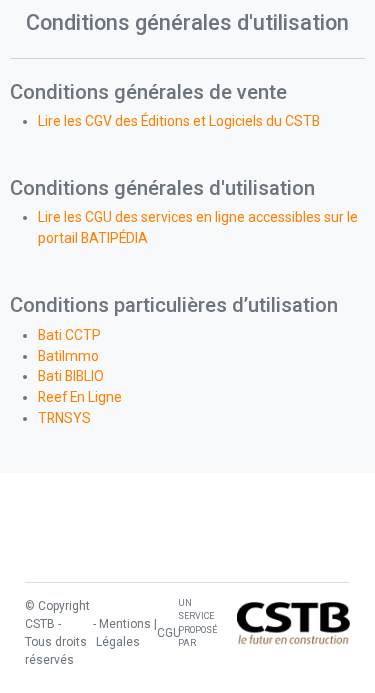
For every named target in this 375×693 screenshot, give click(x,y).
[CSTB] (293, 623)
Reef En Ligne (80, 397)
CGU (169, 633)
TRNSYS (64, 418)
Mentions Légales (123, 633)
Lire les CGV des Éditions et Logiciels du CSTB (179, 121)
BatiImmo (68, 356)
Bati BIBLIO (71, 376)
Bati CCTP (69, 335)
